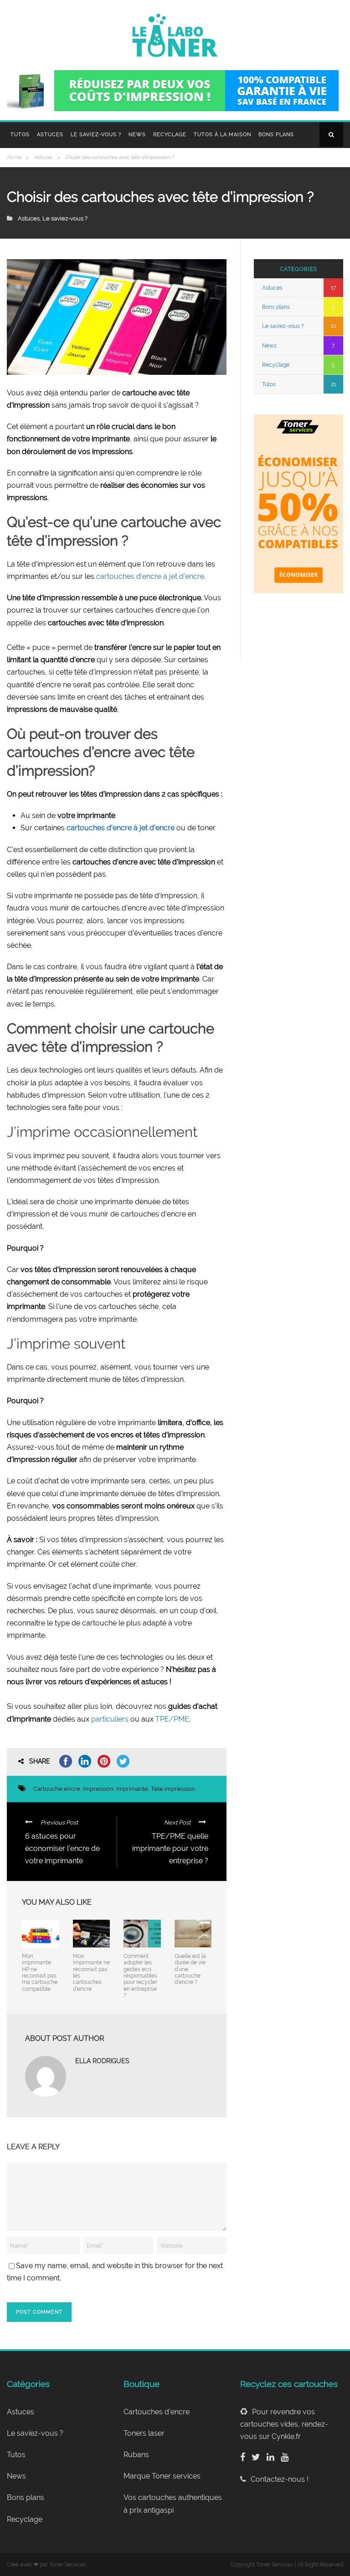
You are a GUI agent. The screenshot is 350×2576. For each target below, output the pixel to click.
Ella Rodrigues (102, 2061)
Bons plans (276, 135)
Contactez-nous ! (280, 2479)
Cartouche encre (57, 1789)
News (137, 135)
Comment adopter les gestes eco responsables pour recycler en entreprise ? (140, 1976)
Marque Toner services (162, 2476)
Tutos (20, 135)
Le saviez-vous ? (96, 135)
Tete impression (173, 1789)
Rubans (136, 2455)
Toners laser (144, 2433)
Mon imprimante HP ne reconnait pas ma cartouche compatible (40, 1973)
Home (14, 157)
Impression (98, 1789)
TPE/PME (172, 1719)
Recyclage (170, 135)
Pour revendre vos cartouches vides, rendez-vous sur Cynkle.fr (284, 2424)
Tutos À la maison (222, 135)
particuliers (110, 1719)
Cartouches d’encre (157, 2412)
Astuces (50, 135)
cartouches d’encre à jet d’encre (150, 576)
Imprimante (132, 1789)
